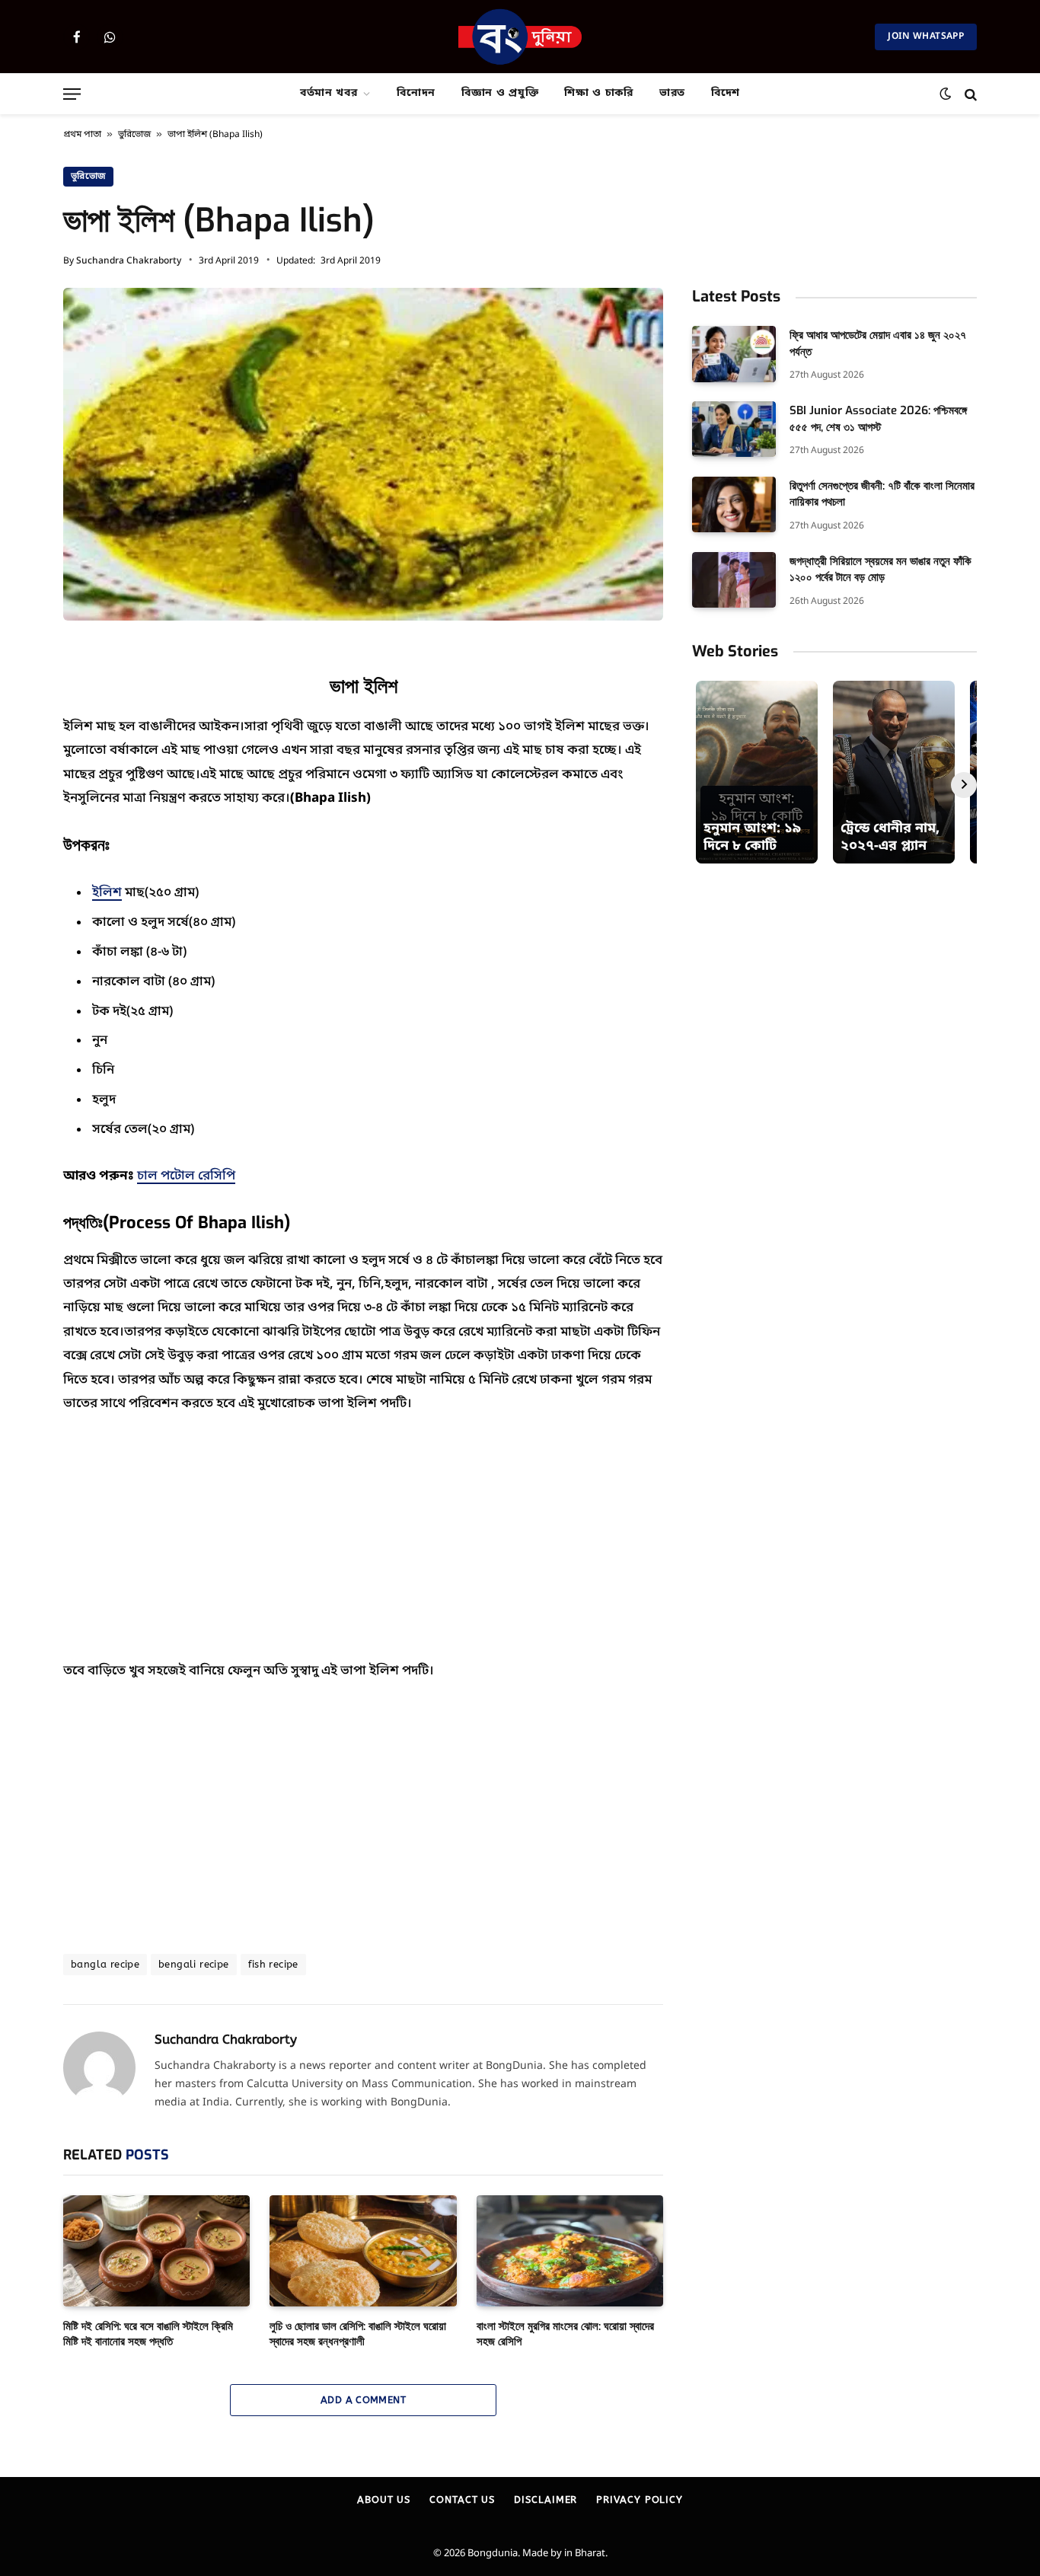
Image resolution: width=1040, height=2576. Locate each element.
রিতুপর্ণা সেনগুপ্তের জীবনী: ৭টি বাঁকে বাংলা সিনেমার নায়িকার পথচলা (882, 494)
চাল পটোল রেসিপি (186, 1176)
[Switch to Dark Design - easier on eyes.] (945, 94)
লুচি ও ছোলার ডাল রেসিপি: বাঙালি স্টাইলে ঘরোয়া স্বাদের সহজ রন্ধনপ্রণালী (358, 2334)
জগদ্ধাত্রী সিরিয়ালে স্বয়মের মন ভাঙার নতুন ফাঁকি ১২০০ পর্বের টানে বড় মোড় (880, 569)
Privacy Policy (640, 2499)
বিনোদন (416, 93)
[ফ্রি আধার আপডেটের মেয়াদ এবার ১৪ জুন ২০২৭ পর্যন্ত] (734, 354)
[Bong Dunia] (520, 37)
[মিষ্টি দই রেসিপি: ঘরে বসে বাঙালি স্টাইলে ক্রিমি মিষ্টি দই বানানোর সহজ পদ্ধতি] (156, 2251)
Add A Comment (363, 2400)
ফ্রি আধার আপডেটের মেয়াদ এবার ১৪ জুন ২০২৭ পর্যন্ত (878, 343)
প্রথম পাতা (82, 135)
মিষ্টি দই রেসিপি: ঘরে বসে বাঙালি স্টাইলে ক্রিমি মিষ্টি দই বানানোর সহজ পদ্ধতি (148, 2334)
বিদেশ (726, 93)
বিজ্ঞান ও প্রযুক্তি (500, 93)
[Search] (969, 94)
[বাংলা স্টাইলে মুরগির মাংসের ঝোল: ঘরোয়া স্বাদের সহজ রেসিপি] (570, 2251)
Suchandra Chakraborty (129, 261)
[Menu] (72, 94)
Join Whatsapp (926, 37)
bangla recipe (105, 1964)
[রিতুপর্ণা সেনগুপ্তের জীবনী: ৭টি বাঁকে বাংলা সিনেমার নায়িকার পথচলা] (734, 504)
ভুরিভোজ (134, 135)
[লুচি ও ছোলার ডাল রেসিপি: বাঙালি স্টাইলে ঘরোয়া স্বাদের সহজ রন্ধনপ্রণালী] (363, 2251)
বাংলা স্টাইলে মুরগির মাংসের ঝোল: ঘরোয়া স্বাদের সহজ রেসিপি (565, 2334)
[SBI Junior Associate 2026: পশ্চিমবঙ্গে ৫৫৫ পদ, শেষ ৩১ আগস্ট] (734, 429)
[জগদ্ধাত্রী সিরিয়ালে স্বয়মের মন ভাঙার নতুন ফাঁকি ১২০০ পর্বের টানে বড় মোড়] (734, 580)
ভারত (672, 93)
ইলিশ (107, 893)
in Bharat (585, 2554)
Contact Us (462, 2499)
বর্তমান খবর (329, 93)
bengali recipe (193, 1964)
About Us (384, 2499)
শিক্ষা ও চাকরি (599, 93)
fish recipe (273, 1964)
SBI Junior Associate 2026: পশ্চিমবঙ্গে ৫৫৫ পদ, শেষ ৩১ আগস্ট (878, 418)
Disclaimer (546, 2499)
